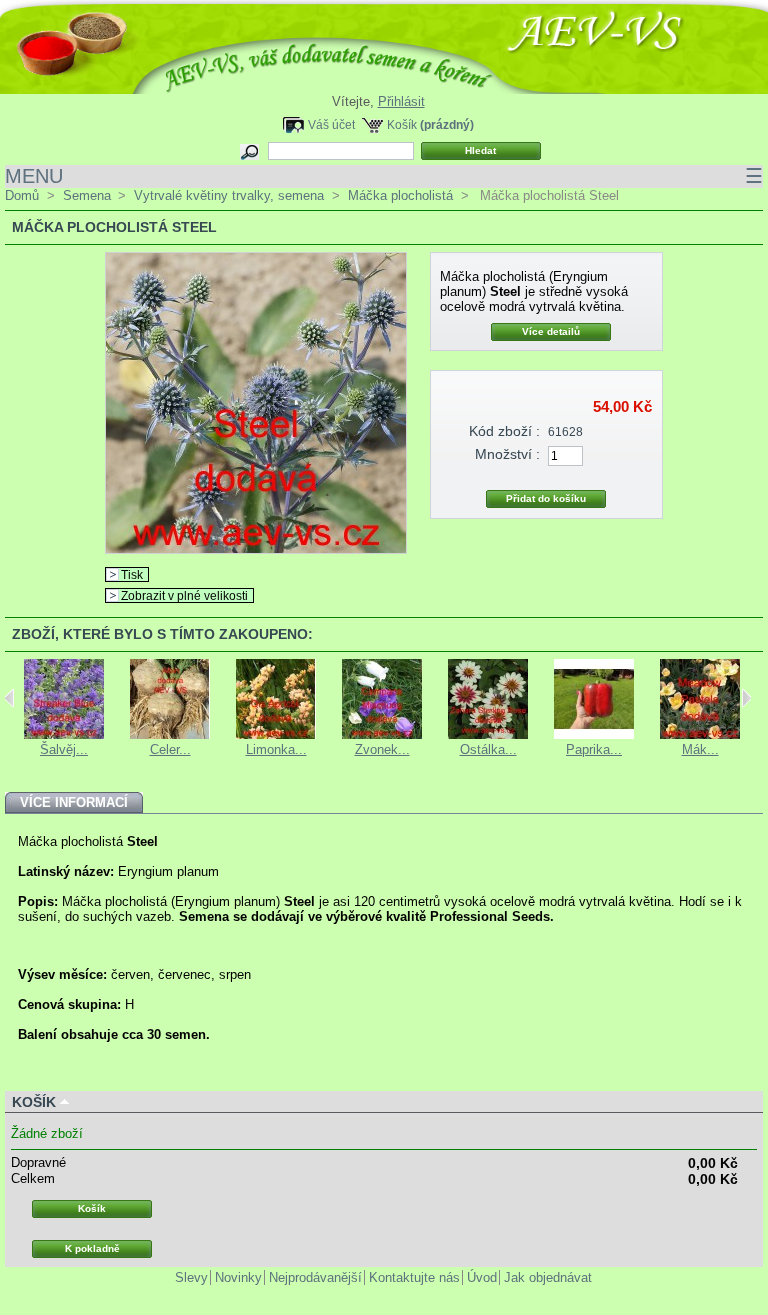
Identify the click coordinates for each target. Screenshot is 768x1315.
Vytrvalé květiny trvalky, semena (229, 195)
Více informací (74, 802)
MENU (384, 176)
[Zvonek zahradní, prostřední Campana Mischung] (382, 734)
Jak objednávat (548, 1277)
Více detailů (551, 331)
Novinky (238, 1277)
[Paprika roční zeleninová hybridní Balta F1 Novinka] (594, 734)
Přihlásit (401, 101)
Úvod (482, 1277)
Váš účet (331, 124)
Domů (22, 195)
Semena (87, 195)
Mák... (700, 749)
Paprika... (594, 749)
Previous (9, 698)
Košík (402, 124)
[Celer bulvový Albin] (170, 734)
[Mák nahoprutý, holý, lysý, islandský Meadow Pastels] (700, 734)
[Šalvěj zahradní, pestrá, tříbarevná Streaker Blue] (64, 734)
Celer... (170, 749)
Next (746, 698)
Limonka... (276, 749)
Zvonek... (382, 749)
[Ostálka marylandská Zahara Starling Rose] (488, 734)
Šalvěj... (64, 749)
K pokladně (92, 1248)
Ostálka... (488, 749)
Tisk (132, 574)
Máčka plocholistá (400, 195)
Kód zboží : (504, 431)
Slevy (191, 1277)
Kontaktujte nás (414, 1277)
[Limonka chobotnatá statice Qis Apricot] (276, 734)
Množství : (507, 454)
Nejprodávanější (315, 1277)
